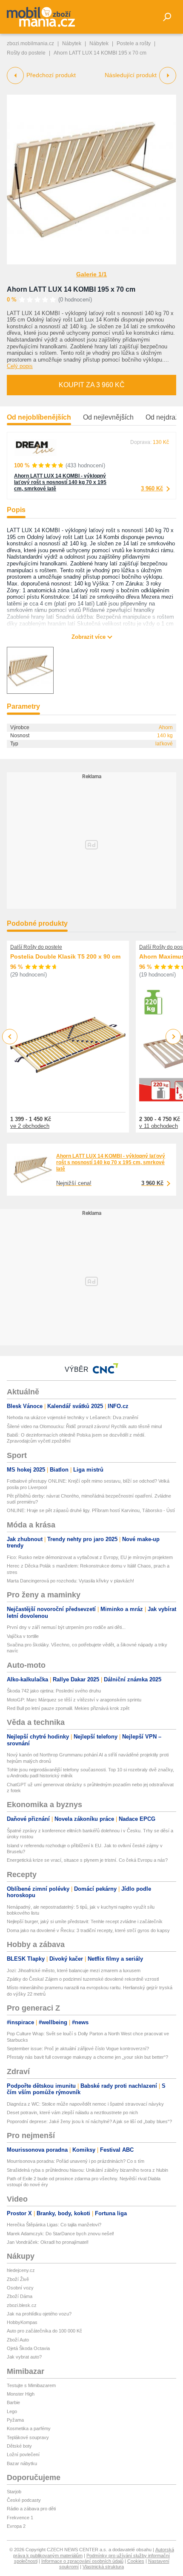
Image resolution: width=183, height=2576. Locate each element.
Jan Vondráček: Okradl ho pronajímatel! (48, 2242)
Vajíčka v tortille (23, 1636)
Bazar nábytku (22, 2463)
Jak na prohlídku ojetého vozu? (39, 2314)
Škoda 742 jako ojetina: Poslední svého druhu (54, 1691)
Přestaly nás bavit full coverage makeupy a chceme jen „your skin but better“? (87, 2057)
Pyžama (15, 2420)
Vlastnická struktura (103, 2567)
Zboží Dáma (20, 2296)
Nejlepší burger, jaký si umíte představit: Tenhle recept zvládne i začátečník (85, 1921)
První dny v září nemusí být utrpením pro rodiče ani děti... (66, 1627)
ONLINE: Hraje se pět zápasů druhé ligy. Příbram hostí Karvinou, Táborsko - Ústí (91, 1510)
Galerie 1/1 (91, 274)
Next (173, 1037)
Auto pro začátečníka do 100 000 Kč (44, 2331)
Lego (12, 2411)
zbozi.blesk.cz (22, 2305)
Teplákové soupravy (28, 2437)
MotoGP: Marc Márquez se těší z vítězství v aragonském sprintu (74, 1700)
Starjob (14, 2492)
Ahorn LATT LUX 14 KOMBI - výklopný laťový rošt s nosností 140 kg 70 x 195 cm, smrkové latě (60, 482)
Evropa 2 (16, 2526)
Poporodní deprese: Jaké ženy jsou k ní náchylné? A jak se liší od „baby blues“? (89, 2121)
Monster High (21, 2394)
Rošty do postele (26, 53)
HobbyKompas (22, 2322)
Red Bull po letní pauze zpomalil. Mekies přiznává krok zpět (68, 1708)
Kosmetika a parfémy (29, 2428)
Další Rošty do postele (36, 947)
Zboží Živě (18, 2279)
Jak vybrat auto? (24, 2357)
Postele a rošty (134, 43)
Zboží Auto (18, 2340)
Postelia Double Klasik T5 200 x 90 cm (65, 956)
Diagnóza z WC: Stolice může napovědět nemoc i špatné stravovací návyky (85, 2104)
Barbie (13, 2402)
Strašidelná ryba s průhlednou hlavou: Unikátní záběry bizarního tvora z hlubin (87, 2170)
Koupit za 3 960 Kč (92, 385)
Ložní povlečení (23, 2454)
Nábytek (72, 43)
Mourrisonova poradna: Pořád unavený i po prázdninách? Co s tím (76, 2161)
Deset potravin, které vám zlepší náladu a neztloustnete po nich (72, 2112)
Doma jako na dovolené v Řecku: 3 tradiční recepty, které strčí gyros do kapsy (88, 1930)
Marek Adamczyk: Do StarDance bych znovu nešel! (60, 2234)
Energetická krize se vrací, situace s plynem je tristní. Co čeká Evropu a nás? (87, 1860)
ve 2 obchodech (30, 1126)
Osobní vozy (20, 2288)
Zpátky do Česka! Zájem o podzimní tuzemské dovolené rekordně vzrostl (83, 1979)
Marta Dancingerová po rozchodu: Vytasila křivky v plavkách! (70, 1581)
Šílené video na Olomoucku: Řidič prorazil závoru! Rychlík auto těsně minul (84, 1426)
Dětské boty (19, 2446)
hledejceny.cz (21, 2270)
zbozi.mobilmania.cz (30, 43)
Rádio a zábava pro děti (31, 2509)
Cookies (136, 2561)
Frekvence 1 (20, 2518)
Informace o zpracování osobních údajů (82, 2561)
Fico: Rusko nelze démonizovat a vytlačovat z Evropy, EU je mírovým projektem (90, 1557)
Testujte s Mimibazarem (31, 2385)
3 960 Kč (152, 488)
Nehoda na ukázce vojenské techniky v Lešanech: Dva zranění (73, 1417)
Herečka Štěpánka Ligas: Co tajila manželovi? (54, 2225)
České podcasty (24, 2500)
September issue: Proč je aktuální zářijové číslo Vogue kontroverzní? (78, 2049)
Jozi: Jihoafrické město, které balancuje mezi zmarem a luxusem (74, 1970)
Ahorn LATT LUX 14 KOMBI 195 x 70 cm (71, 289)
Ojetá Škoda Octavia (28, 2348)
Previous (10, 1036)
